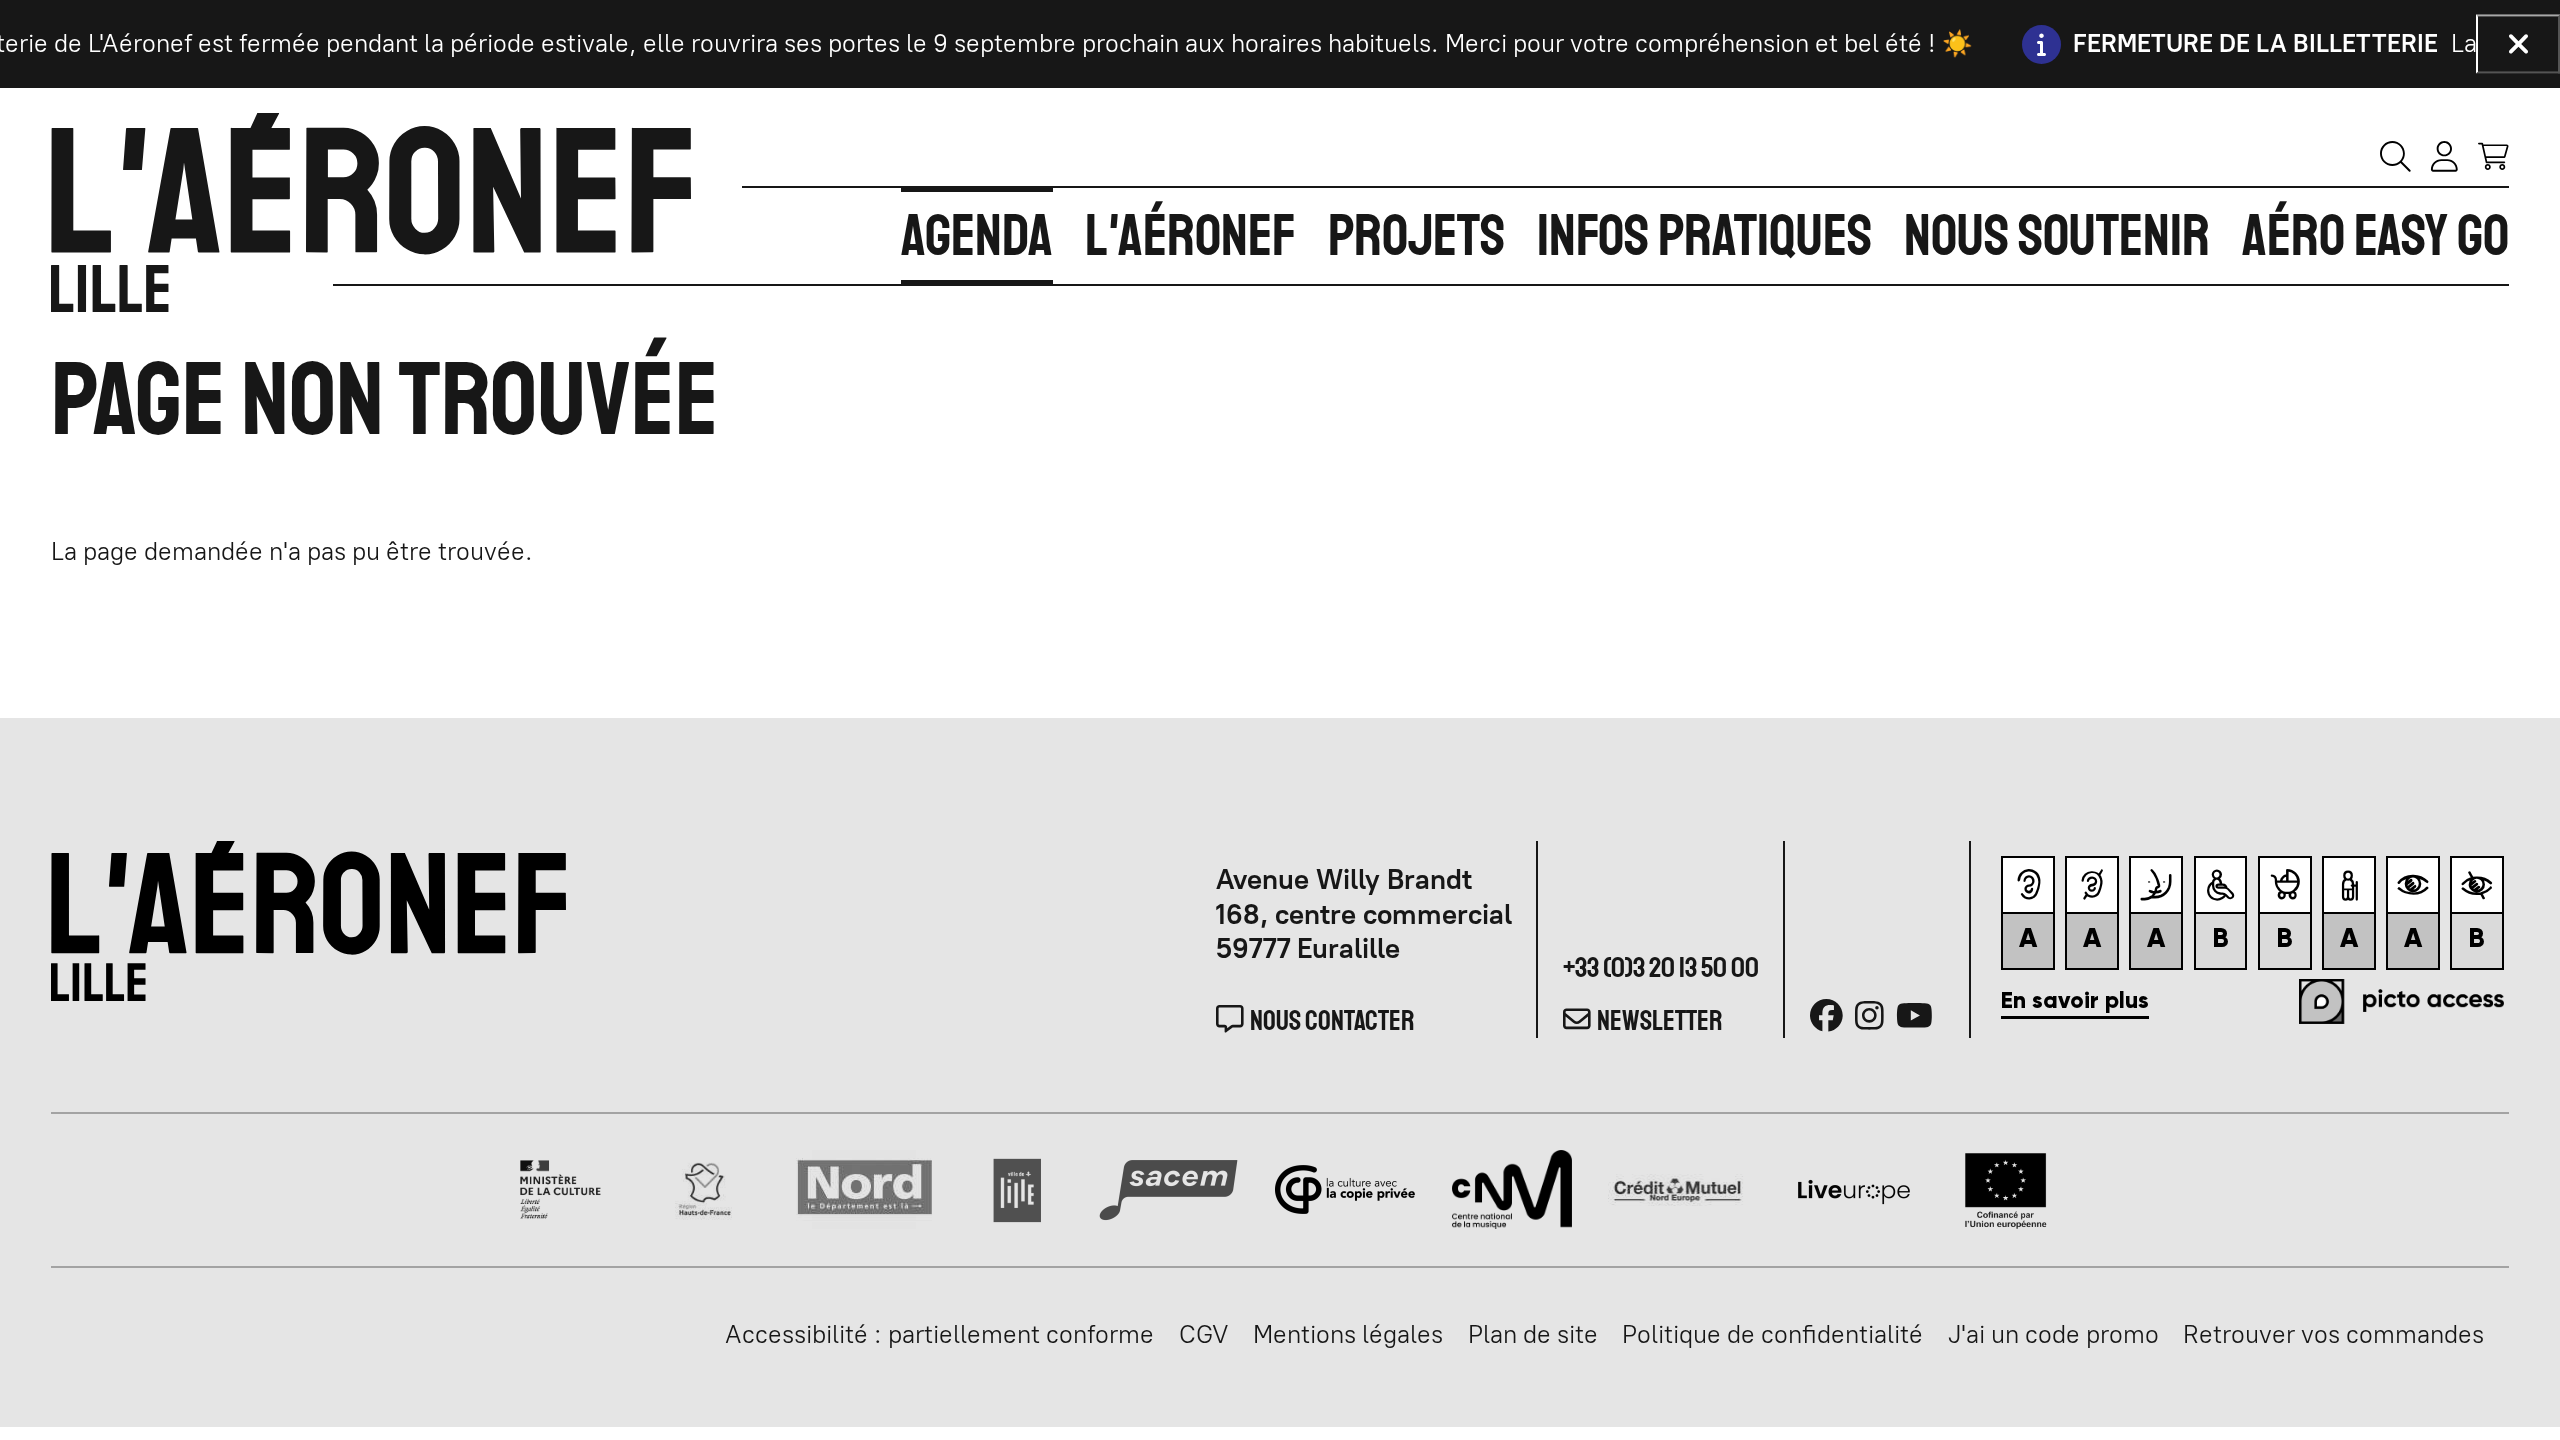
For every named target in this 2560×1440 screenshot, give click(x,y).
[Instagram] (1869, 1016)
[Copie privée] (1345, 1187)
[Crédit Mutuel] (1677, 1187)
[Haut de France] (705, 1187)
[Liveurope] (1854, 1187)
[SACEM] (1169, 1187)
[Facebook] (1826, 1016)
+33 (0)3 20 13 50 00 (1661, 967)
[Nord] (865, 1187)
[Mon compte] (2444, 155)
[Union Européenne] (2005, 1187)
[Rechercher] (2395, 155)
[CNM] (1511, 1187)
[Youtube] (1914, 1016)
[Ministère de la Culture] (561, 1187)
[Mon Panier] (2493, 154)
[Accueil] (371, 212)
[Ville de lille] (1016, 1187)
